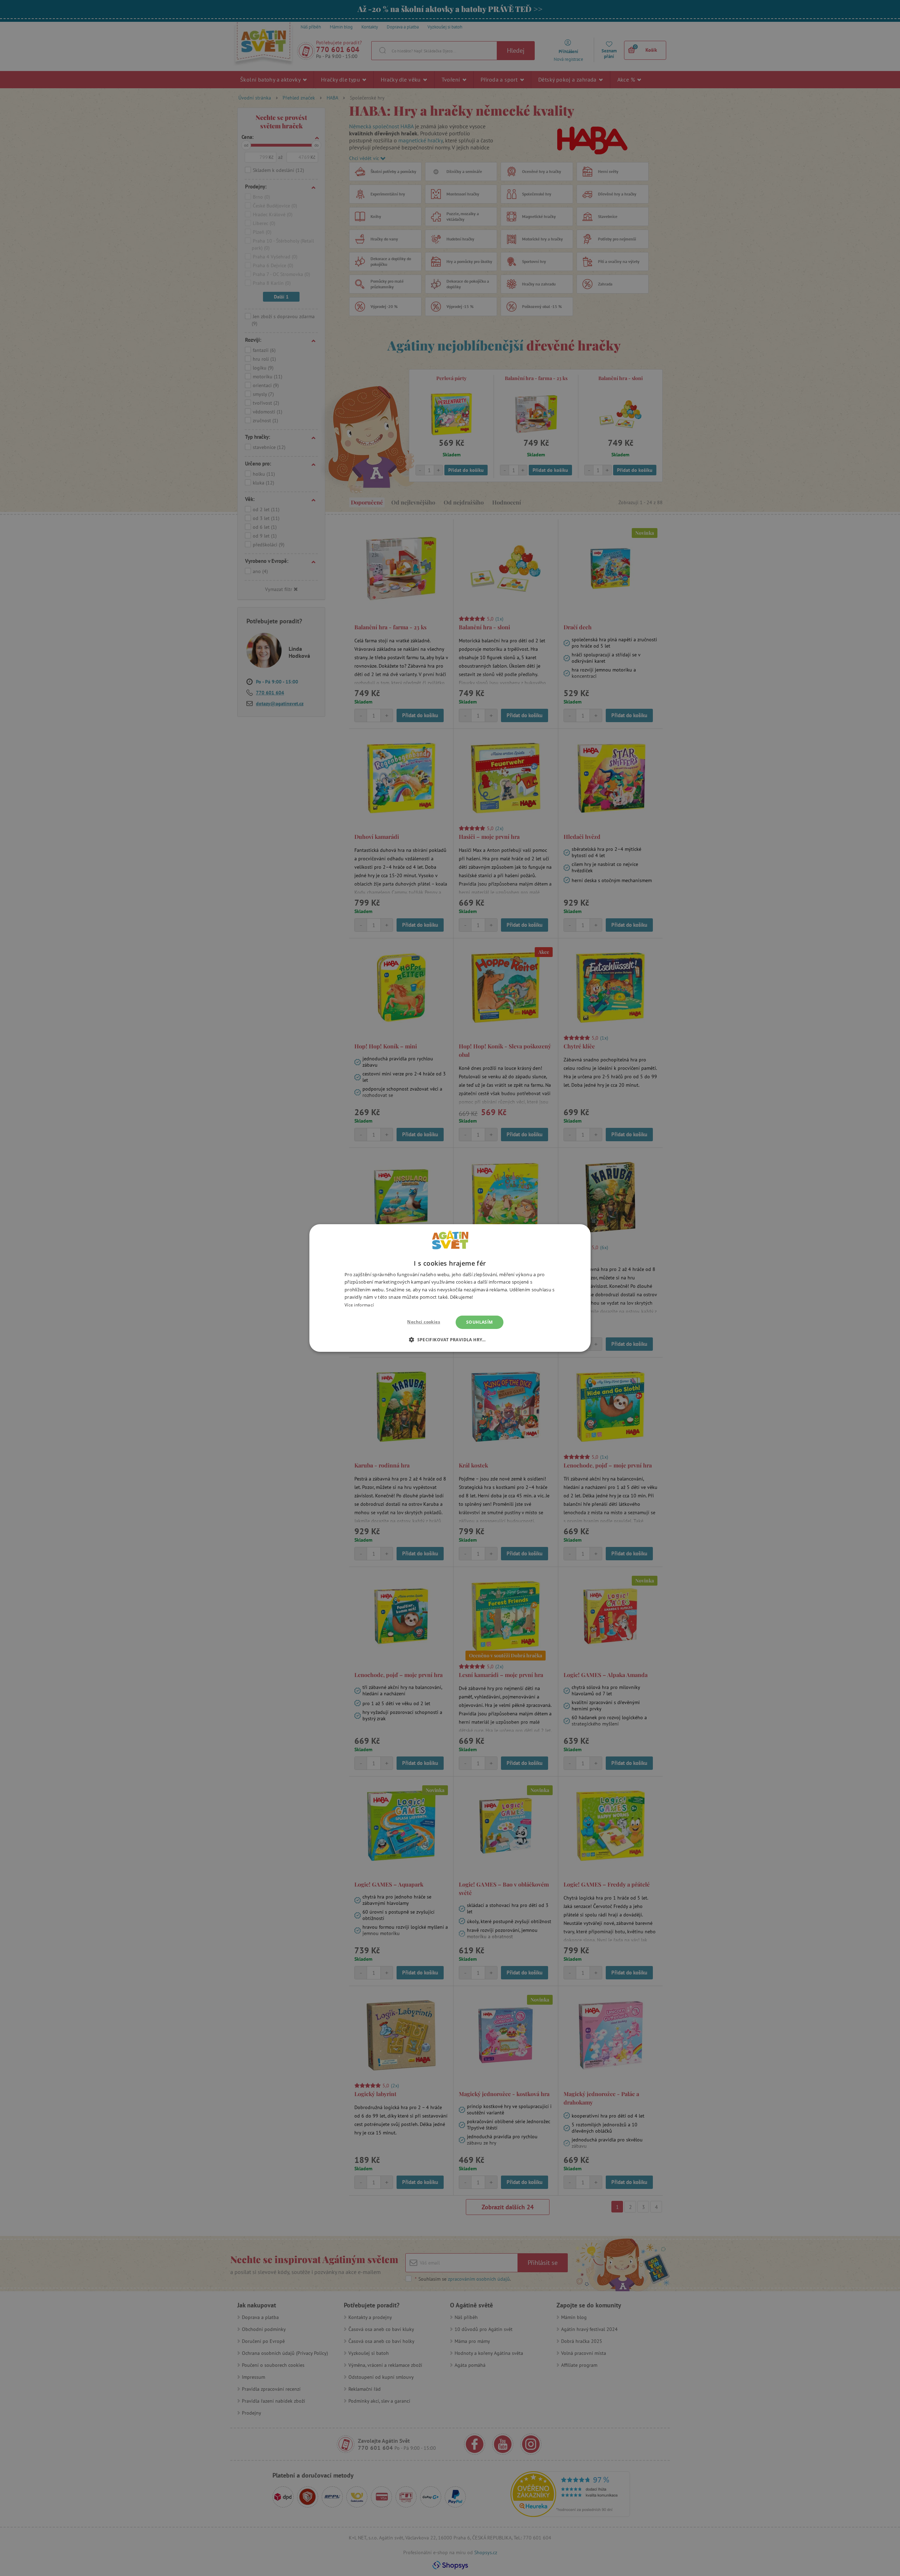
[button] (450, 1340)
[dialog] (450, 1288)
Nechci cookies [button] (424, 1322)
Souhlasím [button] (480, 1322)
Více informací (359, 1305)
